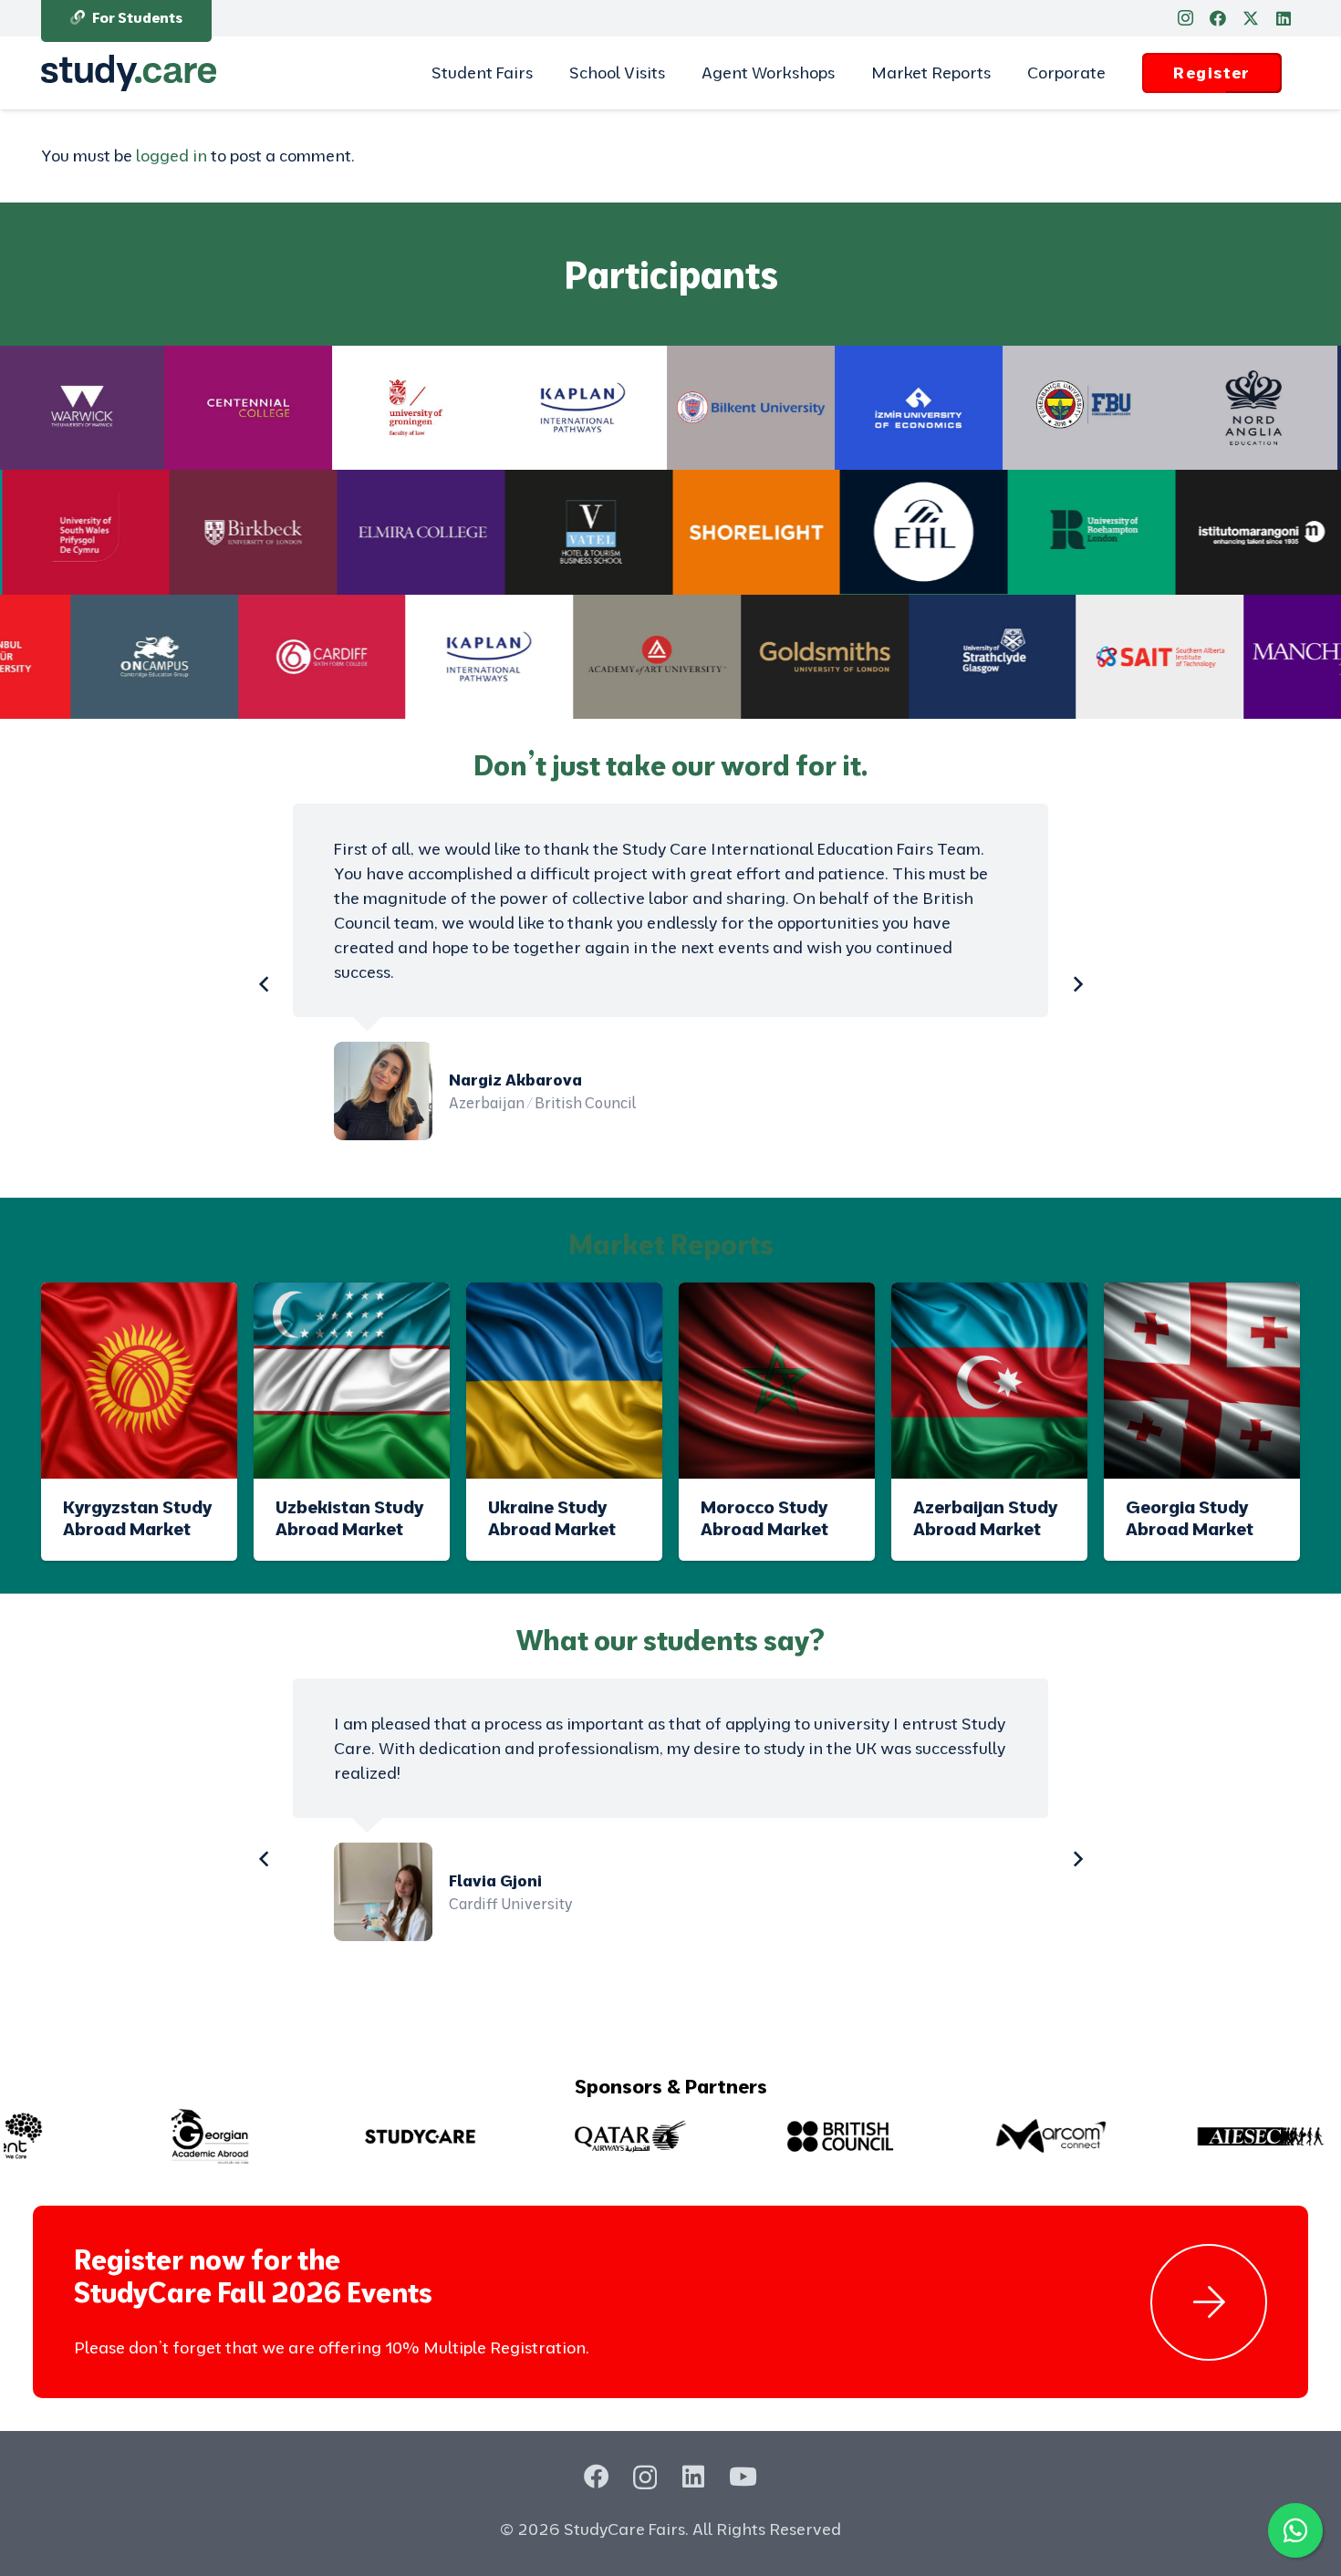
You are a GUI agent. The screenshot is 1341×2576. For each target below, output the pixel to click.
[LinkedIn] (1284, 18)
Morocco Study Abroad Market (764, 1517)
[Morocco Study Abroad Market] (777, 1381)
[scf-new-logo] (129, 73)
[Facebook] (1218, 18)
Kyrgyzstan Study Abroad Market (137, 1517)
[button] (543, 73)
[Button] (1209, 2302)
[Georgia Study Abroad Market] (1202, 1381)
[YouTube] (743, 2476)
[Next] (1077, 984)
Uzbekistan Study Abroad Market (349, 1517)
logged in (172, 156)
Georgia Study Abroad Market (1190, 1517)
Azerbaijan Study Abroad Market (985, 1517)
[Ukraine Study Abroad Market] (564, 1381)
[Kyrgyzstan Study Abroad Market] (139, 1381)
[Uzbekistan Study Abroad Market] (352, 1381)
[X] (1251, 18)
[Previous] (264, 984)
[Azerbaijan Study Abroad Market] (989, 1381)
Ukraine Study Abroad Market (552, 1517)
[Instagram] (1185, 18)
